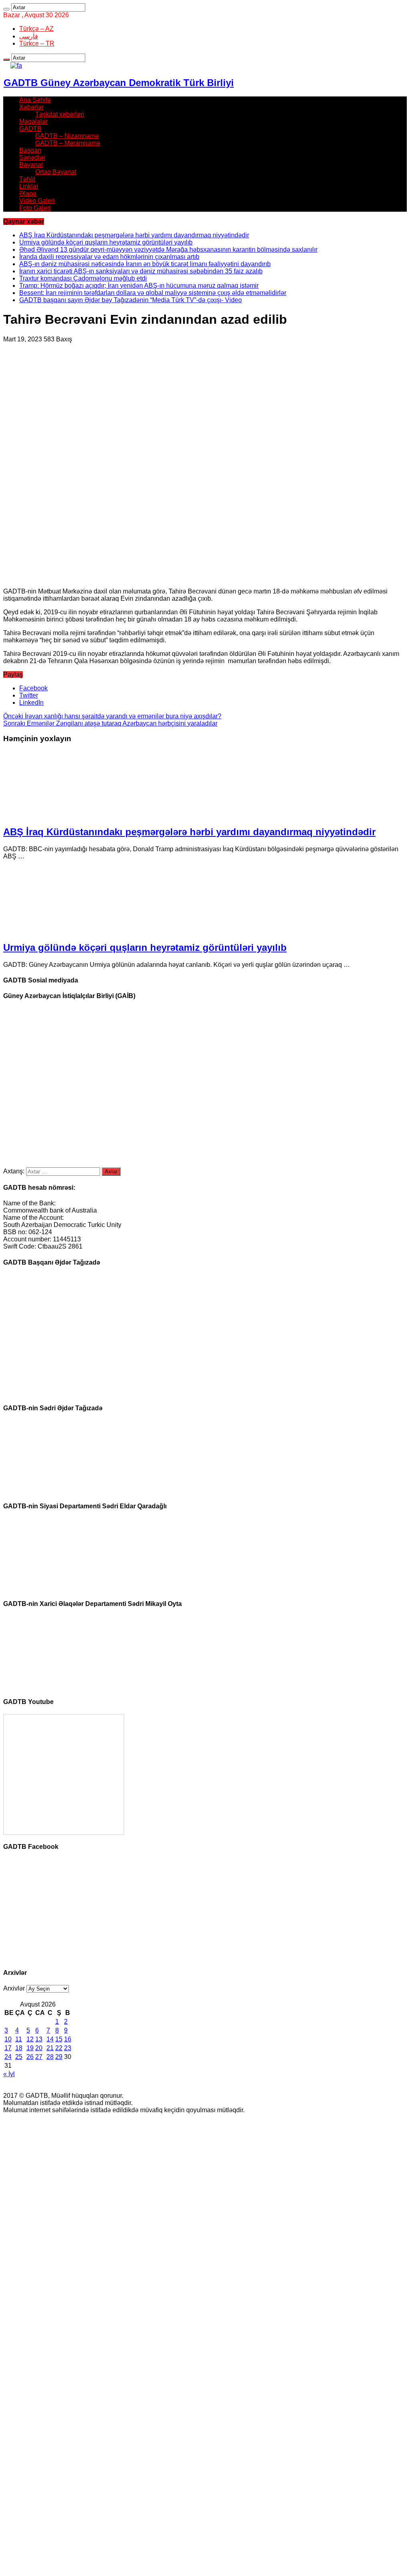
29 (59, 2057)
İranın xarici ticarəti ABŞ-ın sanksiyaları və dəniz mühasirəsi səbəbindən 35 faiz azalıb (141, 271)
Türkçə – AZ (36, 29)
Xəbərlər (31, 107)
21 (50, 2048)
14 (50, 2039)
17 (8, 2048)
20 (39, 2048)
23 (68, 2048)
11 (19, 2039)
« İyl (9, 2074)
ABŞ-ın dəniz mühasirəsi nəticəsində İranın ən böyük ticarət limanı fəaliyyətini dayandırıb (145, 264)
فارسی (29, 36)
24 (8, 2057)
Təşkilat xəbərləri (60, 114)
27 (39, 2057)
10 (8, 2039)
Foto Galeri (35, 208)
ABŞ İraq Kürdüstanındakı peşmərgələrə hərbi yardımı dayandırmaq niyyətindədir (134, 235)
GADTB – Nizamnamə (67, 136)
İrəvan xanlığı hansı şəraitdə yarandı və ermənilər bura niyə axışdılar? (112, 716)
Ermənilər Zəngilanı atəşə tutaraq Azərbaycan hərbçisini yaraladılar (110, 723)
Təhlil (27, 179)
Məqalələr (33, 121)
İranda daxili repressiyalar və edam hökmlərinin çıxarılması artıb (109, 257)
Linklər (29, 186)
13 (39, 2039)
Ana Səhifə (35, 100)
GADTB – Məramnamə (68, 143)
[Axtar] (6, 9)
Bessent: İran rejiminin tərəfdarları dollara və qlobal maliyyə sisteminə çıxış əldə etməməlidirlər (153, 293)
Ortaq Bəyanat (56, 172)
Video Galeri (37, 201)
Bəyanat (31, 165)
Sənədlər (32, 157)
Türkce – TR (37, 43)
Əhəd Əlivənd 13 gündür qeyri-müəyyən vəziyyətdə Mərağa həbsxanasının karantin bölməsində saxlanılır (168, 250)
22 (59, 2048)
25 (19, 2057)
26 (30, 2057)
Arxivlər (14, 1988)
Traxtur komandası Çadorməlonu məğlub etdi (83, 278)
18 (19, 2048)
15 (59, 2039)
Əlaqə (28, 193)
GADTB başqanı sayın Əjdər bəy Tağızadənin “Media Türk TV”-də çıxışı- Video (131, 300)
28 (50, 2057)
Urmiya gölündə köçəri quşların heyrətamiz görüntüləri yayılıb (106, 242)
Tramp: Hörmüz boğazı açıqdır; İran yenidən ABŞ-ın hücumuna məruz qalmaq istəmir (139, 286)
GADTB (30, 129)
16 (68, 2039)
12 (30, 2039)
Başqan (30, 150)
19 (30, 2048)
